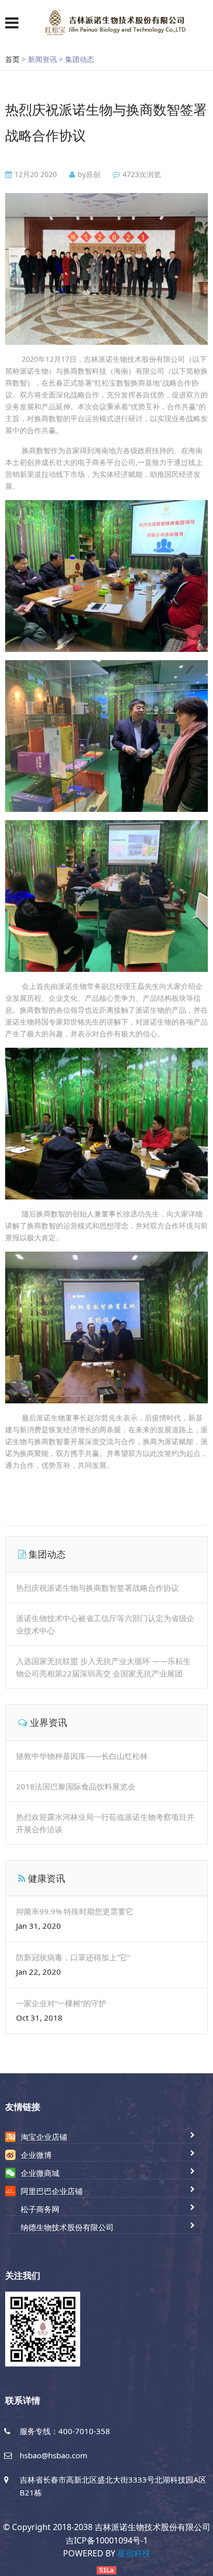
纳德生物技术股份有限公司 (67, 2227)
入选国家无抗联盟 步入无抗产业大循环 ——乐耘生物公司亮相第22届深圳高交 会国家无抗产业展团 (103, 1667)
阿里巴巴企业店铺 (52, 2191)
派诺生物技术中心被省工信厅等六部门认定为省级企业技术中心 (105, 1624)
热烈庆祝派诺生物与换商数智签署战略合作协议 (97, 1588)
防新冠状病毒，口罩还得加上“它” (73, 1957)
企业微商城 (40, 2173)
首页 (12, 59)
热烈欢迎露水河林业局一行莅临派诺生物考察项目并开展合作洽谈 (105, 1823)
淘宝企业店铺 (44, 2137)
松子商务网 (40, 2209)
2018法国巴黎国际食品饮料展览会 (76, 1786)
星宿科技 (134, 2553)
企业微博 (36, 2155)
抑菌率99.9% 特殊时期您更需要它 (75, 1911)
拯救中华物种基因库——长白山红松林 (82, 1756)
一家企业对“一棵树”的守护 (61, 2003)
